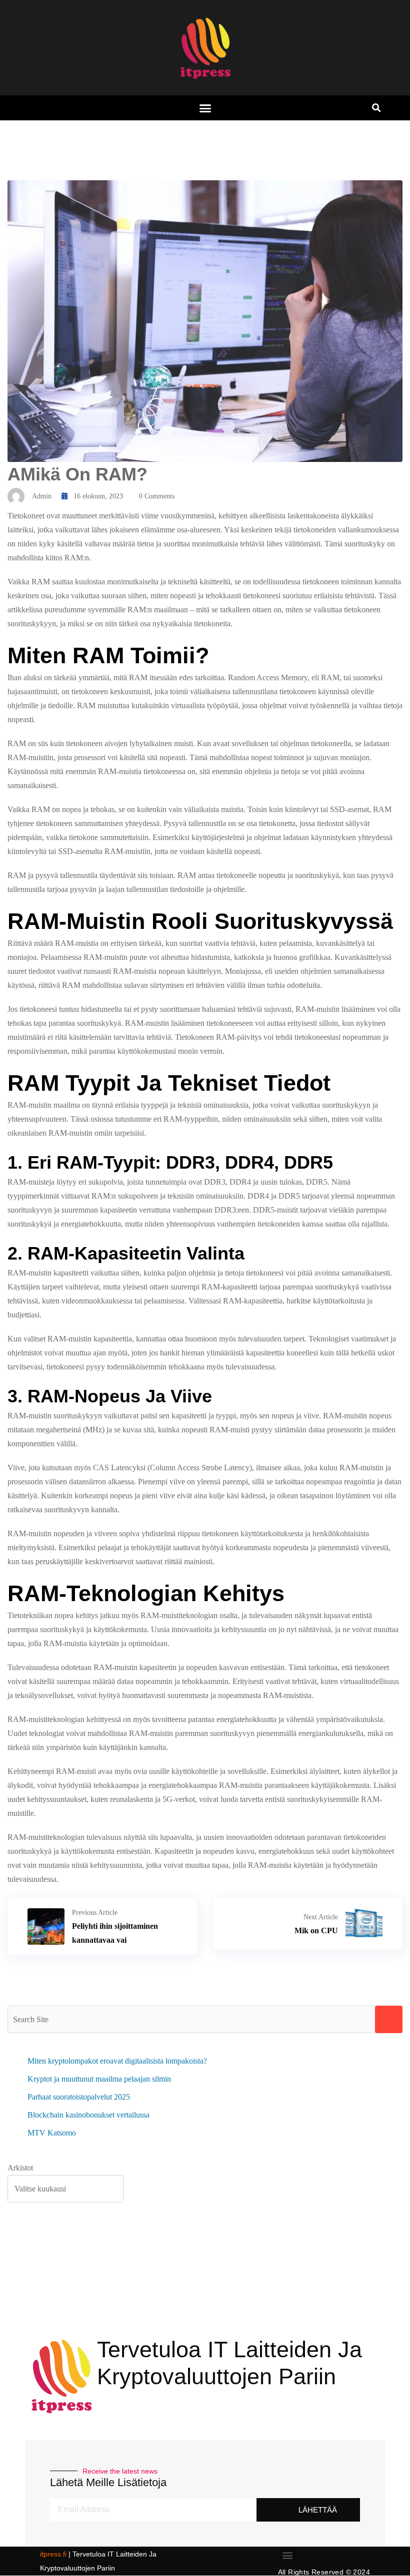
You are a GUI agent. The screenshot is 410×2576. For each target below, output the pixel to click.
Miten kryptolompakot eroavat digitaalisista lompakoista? (117, 2061)
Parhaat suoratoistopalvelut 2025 (79, 2097)
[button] (205, 108)
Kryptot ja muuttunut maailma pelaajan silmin (99, 2079)
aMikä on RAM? (77, 474)
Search (389, 2019)
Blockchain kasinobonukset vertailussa (88, 2115)
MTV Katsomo (52, 2133)
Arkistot (20, 2168)
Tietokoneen (194, 1037)
